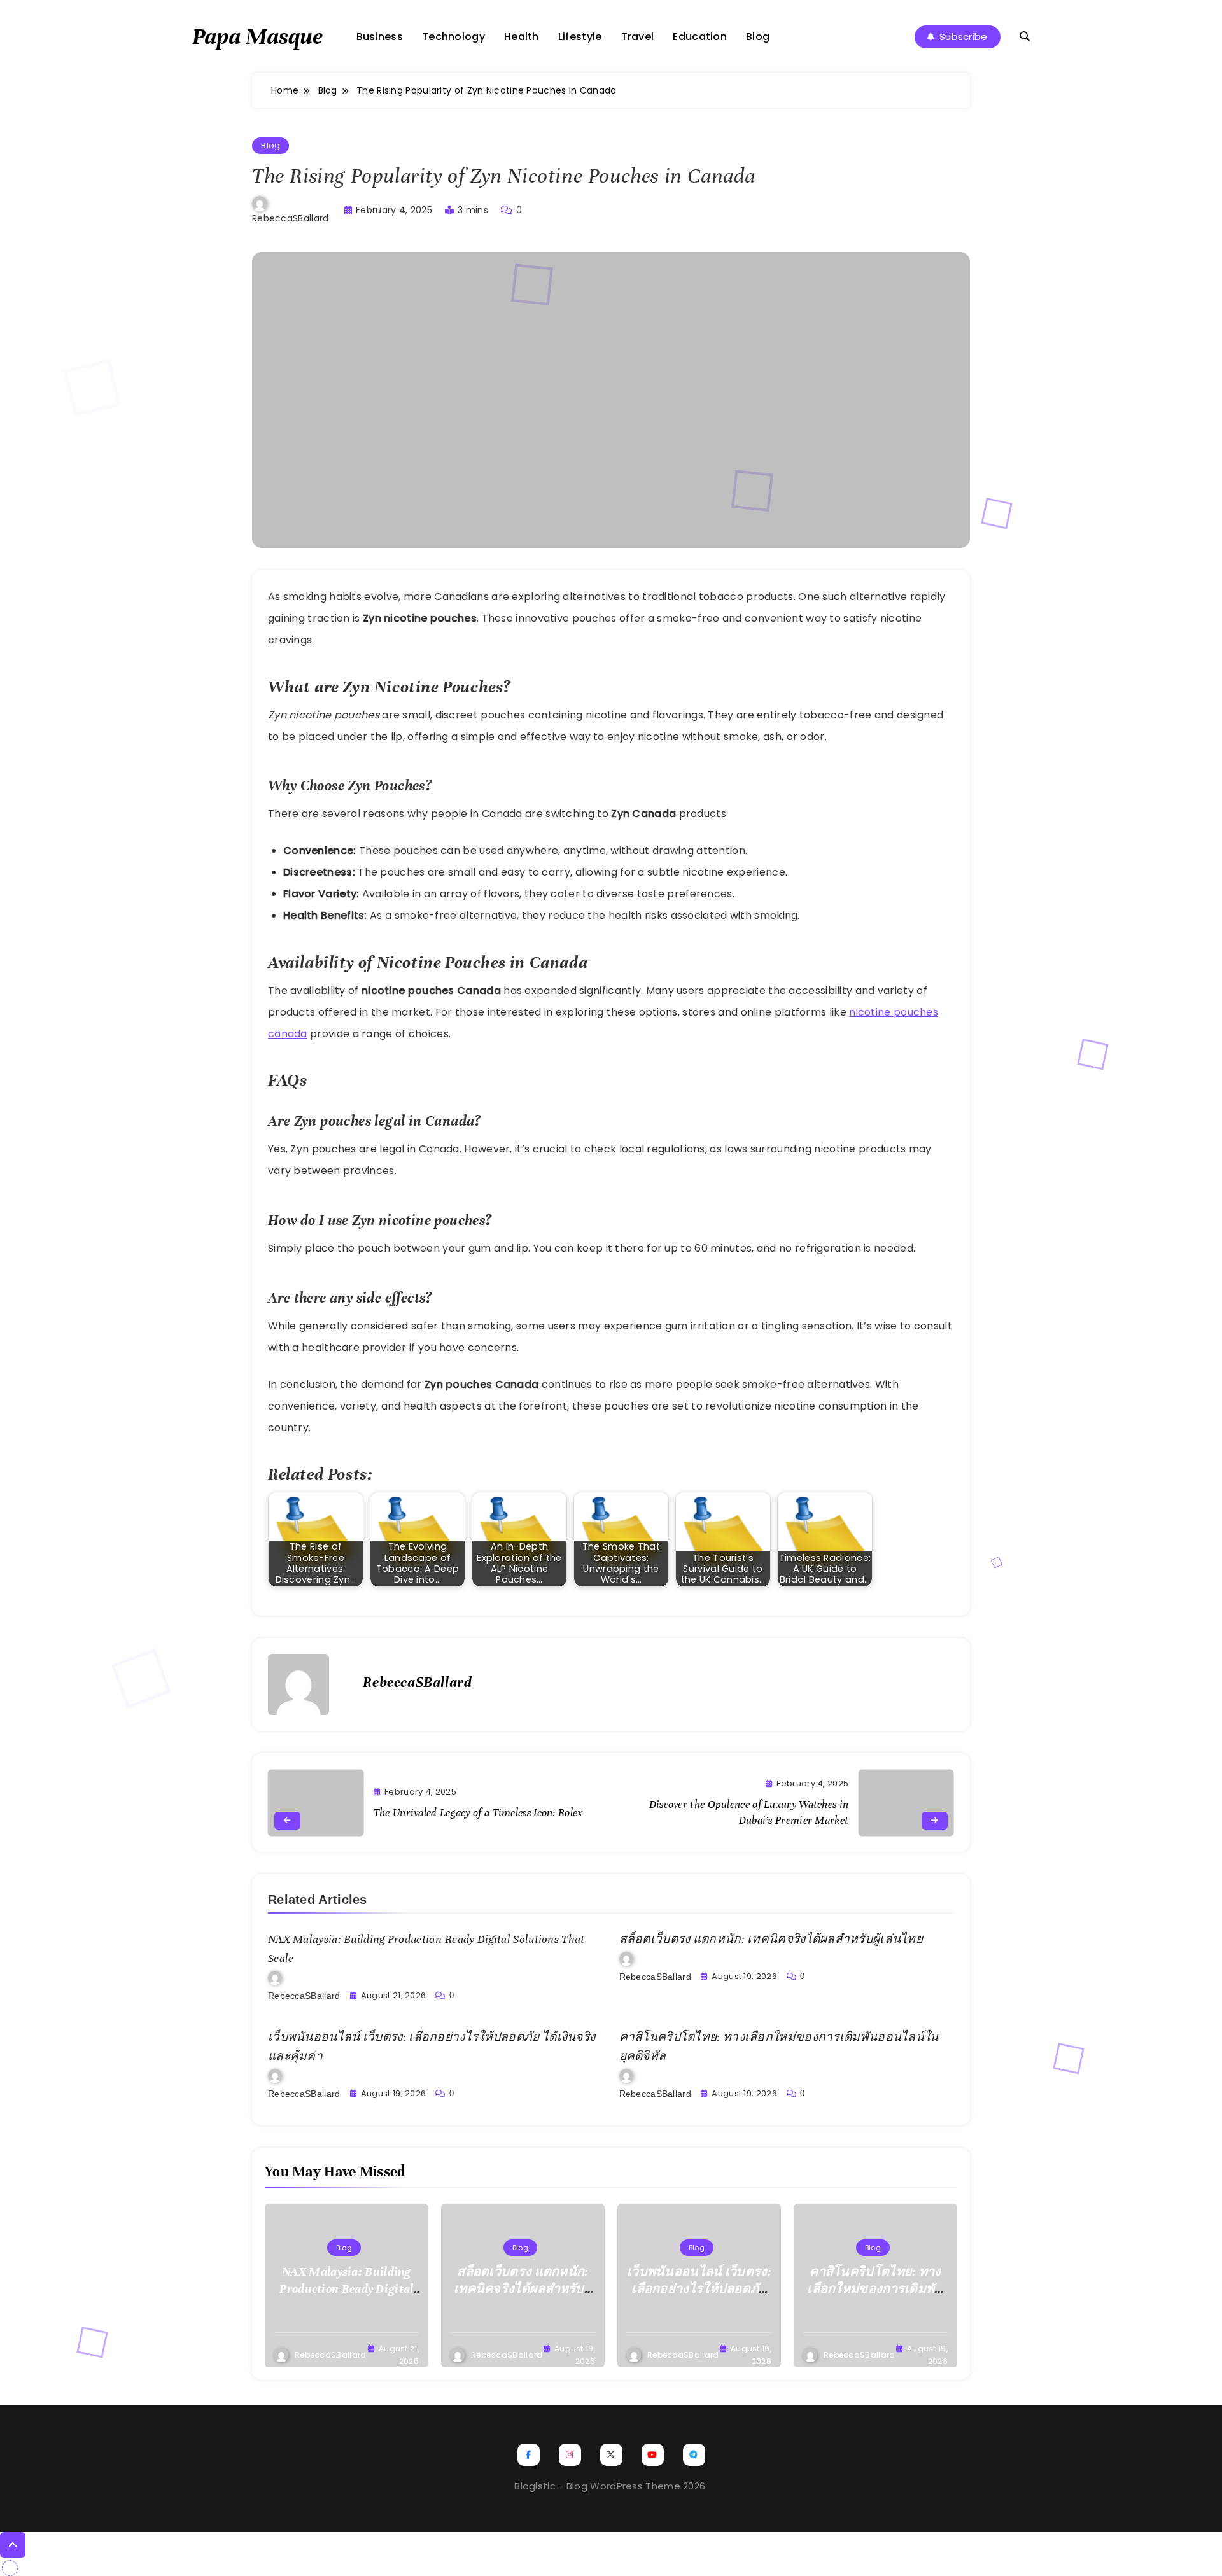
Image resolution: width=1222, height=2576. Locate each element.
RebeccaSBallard (291, 218)
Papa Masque (257, 36)
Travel (638, 37)
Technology (453, 37)
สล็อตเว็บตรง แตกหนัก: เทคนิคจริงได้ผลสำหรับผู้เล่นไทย (771, 1939)
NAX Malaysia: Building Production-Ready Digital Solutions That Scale (346, 2289)
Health (522, 37)
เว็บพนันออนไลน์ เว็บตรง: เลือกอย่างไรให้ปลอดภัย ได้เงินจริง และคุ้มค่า (699, 2289)
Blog (758, 37)
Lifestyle (580, 37)
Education (700, 37)
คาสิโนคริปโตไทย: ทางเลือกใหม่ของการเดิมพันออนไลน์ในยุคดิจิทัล (875, 2289)
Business (380, 37)
